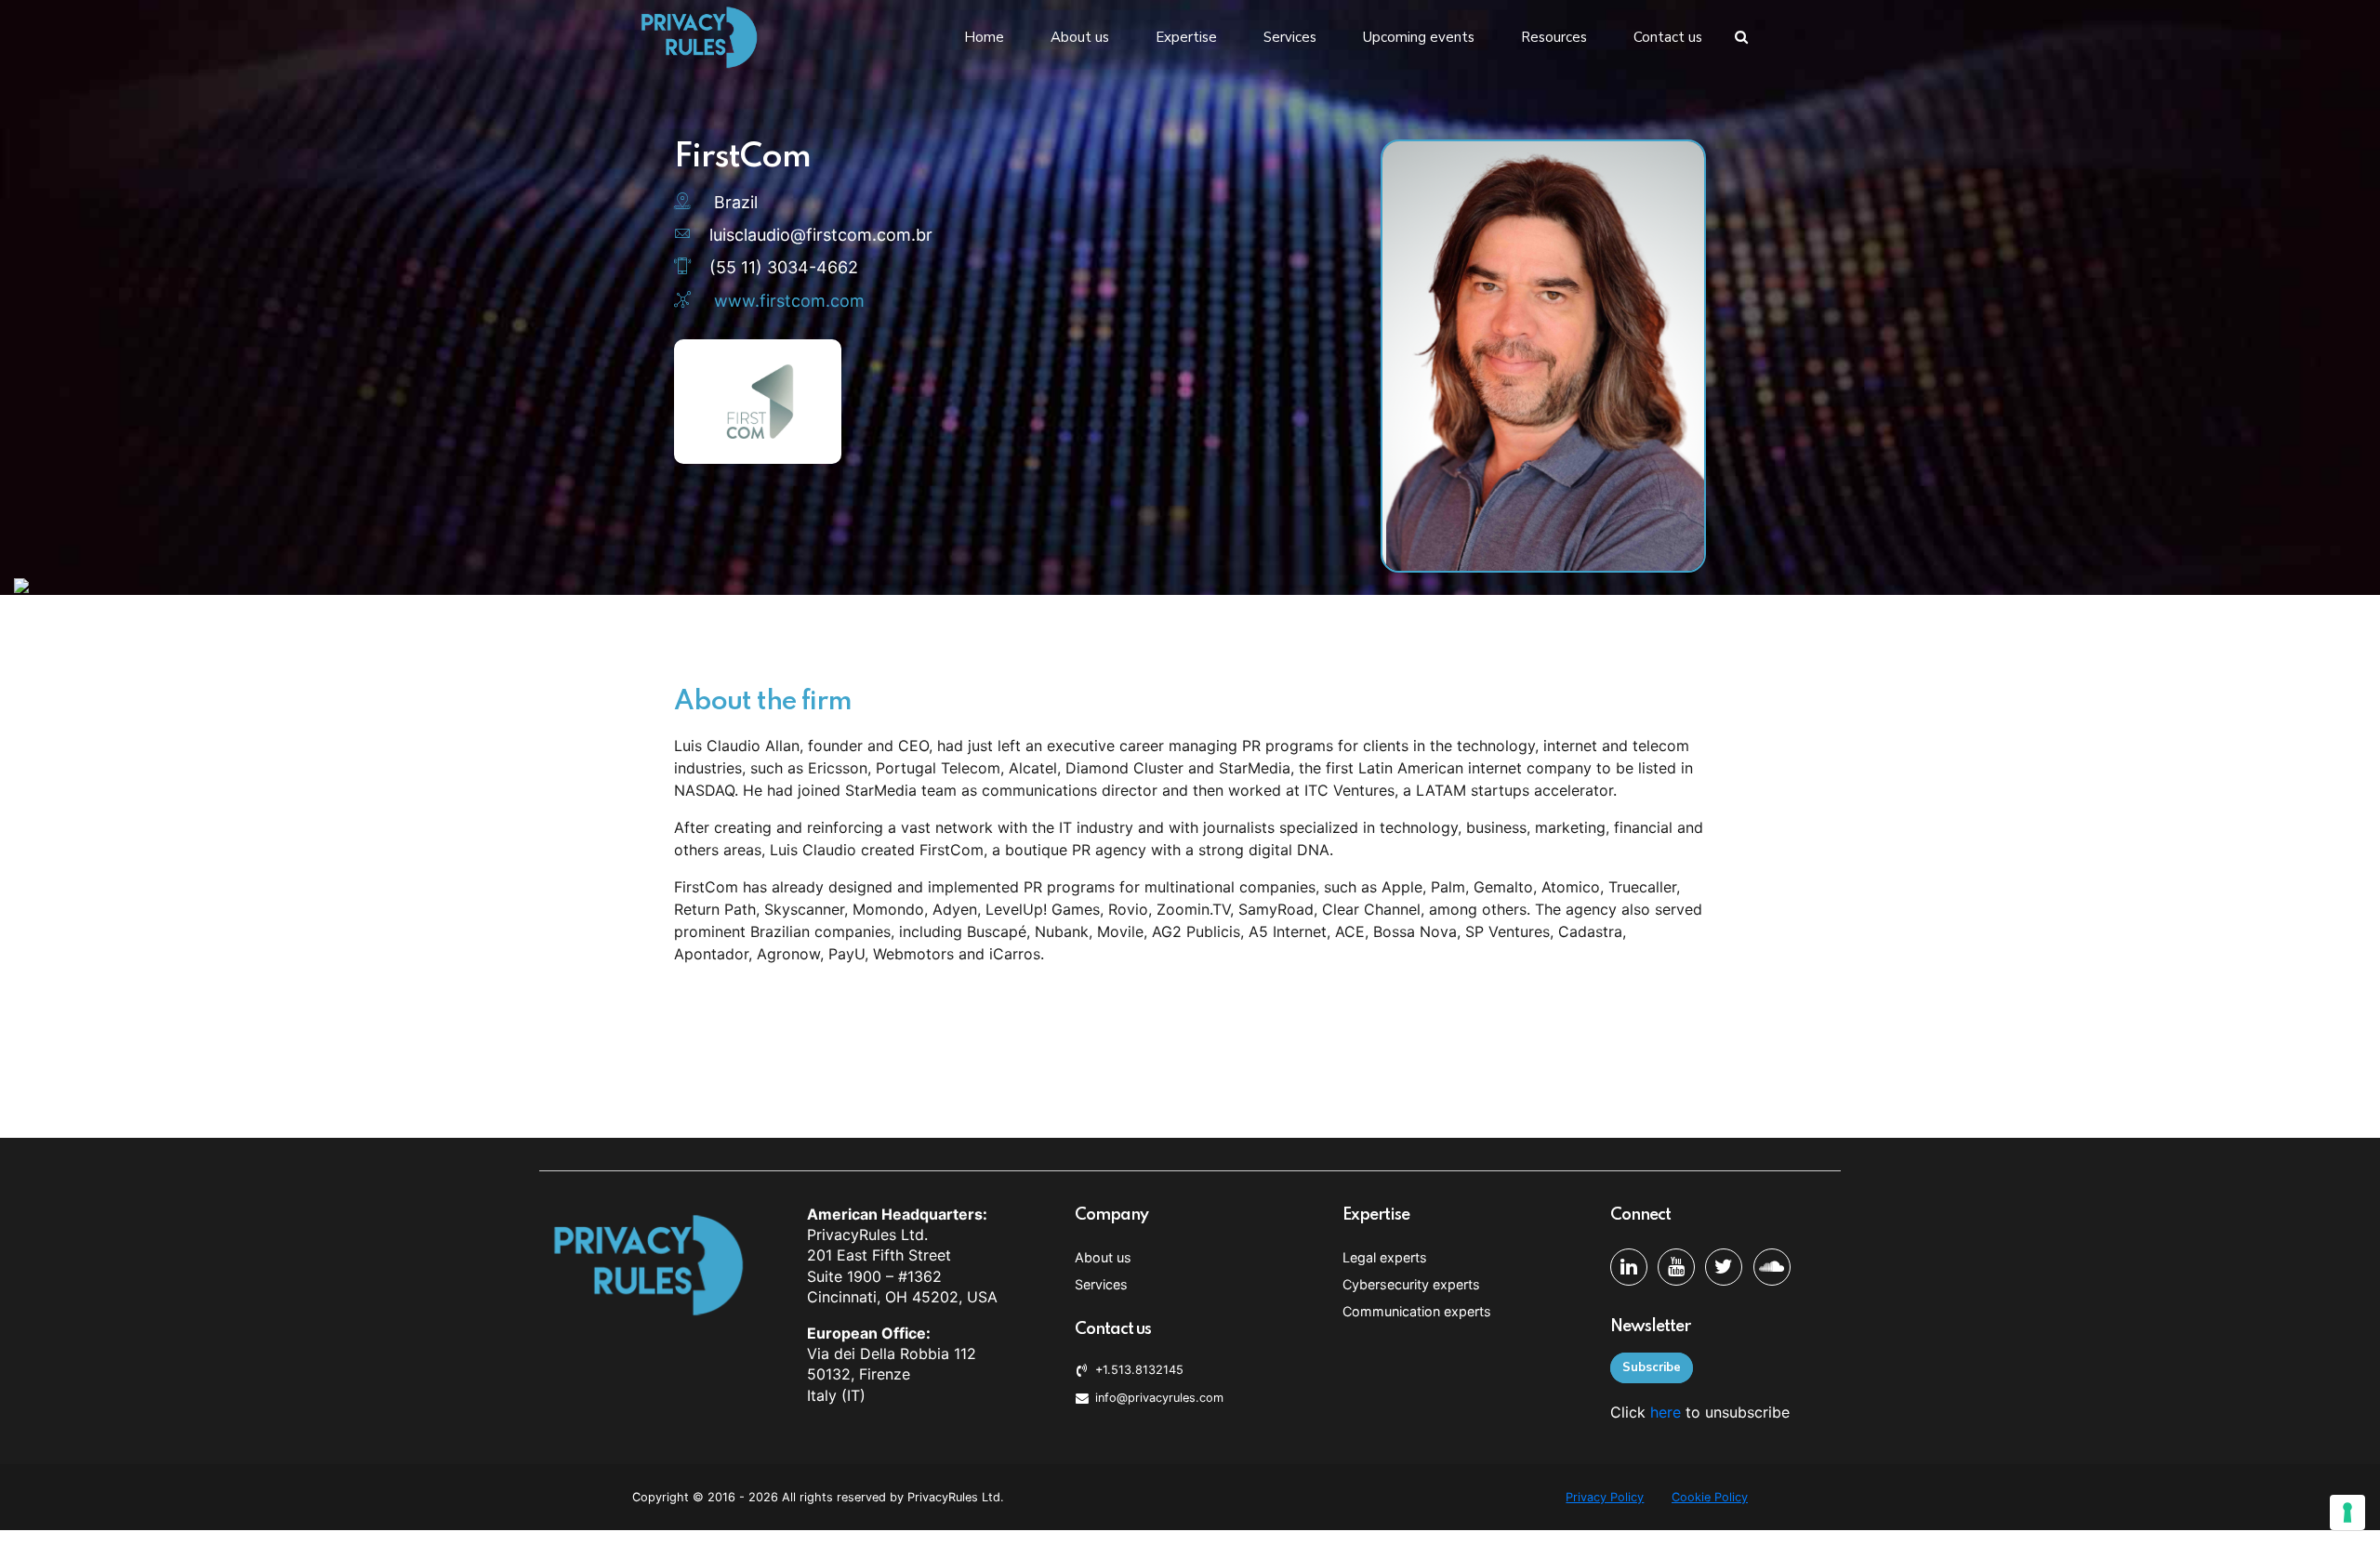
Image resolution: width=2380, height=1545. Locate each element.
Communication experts (1417, 1311)
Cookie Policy (1710, 1497)
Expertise (1186, 37)
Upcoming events (1419, 37)
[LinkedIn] (1629, 1267)
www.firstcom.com (789, 301)
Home (984, 37)
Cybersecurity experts (1411, 1284)
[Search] (1741, 37)
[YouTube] (1676, 1267)
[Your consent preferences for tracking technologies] (2347, 1512)
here (1666, 1412)
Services (1290, 37)
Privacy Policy (1605, 1497)
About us (1080, 37)
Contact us (1668, 37)
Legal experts (1385, 1257)
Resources (1554, 37)
